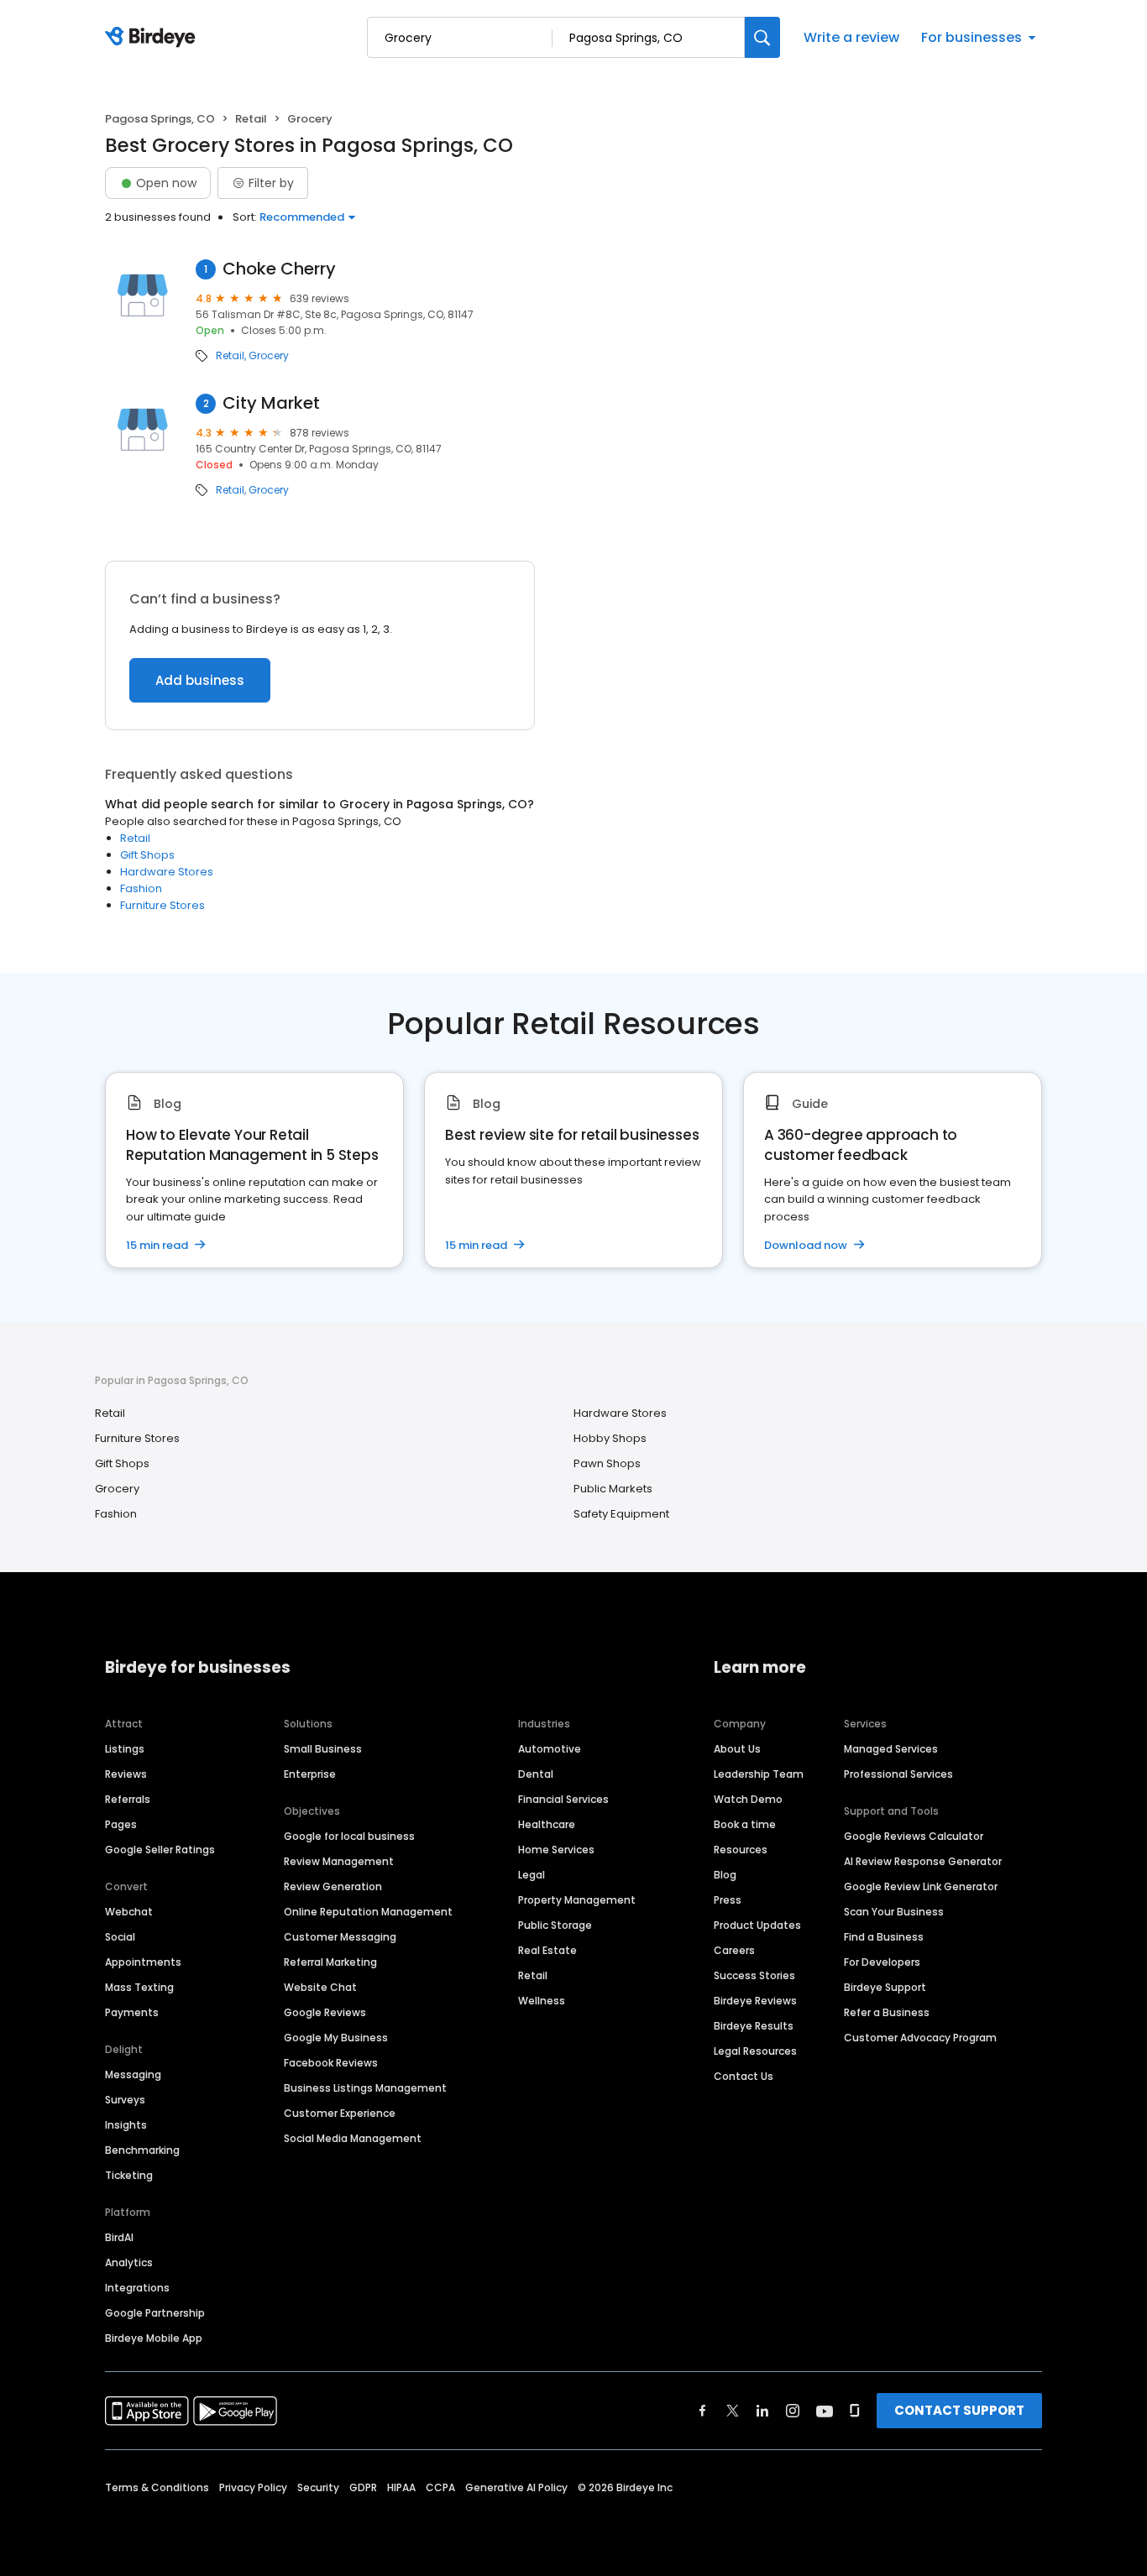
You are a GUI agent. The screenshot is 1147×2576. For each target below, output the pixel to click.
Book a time (745, 1824)
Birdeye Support (885, 1987)
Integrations (137, 2288)
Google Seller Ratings (160, 1850)
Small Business (323, 1749)
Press (728, 1900)
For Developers (882, 1962)
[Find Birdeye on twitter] (733, 2411)
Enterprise (310, 1774)
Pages (121, 1824)
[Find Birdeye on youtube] (825, 2411)
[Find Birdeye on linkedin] (762, 2411)
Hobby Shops (610, 1438)
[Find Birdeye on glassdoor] (855, 2411)
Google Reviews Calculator (914, 1836)
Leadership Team (759, 1774)
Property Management (577, 1900)
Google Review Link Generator (921, 1886)
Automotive (550, 1749)
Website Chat (320, 1987)
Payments (132, 2012)
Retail (251, 119)
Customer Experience (340, 2113)
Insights (126, 2125)
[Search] (762, 37)
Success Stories (754, 1975)
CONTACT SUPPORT (959, 2410)
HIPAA (401, 2487)
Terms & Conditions (157, 2487)
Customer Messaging (340, 1937)
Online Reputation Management (368, 1912)
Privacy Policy (253, 2487)
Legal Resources (755, 2051)
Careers (734, 1950)
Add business (200, 680)
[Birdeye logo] (153, 38)
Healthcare (547, 1824)
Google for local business (349, 1836)
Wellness (542, 2001)
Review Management (339, 1861)
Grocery (269, 356)
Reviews (126, 1774)
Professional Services (898, 1774)
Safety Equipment (621, 1514)
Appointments (143, 1962)
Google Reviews (325, 2012)
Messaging (133, 2074)
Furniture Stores (162, 905)
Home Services (556, 1850)
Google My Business (336, 2038)
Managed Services (891, 1749)
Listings (125, 1749)
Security (318, 2487)
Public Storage (555, 1925)
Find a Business (884, 1937)
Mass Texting (139, 1987)
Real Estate (547, 1950)
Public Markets (613, 1489)
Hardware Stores (167, 872)
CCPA (440, 2487)
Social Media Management (353, 2138)
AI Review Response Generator (923, 1861)
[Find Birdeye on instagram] (793, 2411)
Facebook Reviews (331, 2063)
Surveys (125, 2100)
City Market (271, 403)
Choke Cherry (279, 269)
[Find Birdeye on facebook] (703, 2411)
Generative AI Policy (516, 2487)
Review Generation (333, 1886)
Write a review (851, 37)
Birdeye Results (754, 2026)
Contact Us (744, 2076)
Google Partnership (155, 2313)
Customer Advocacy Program (920, 2038)
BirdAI (119, 2237)
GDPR (363, 2487)
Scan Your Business (894, 1912)
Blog (725, 1875)
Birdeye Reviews (755, 2001)
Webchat (129, 1912)
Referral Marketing (330, 1962)
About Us (737, 1749)
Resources (741, 1850)
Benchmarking (142, 2150)
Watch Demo (748, 1799)
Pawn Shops (607, 1463)
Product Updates (757, 1925)
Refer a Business (887, 2012)
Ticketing (129, 2175)
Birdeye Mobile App (154, 2338)
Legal (532, 1875)
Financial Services (563, 1799)
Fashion (141, 888)
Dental (536, 1774)
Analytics (129, 2262)
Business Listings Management (365, 2088)
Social (120, 1937)
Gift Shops (147, 855)
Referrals (128, 1799)
